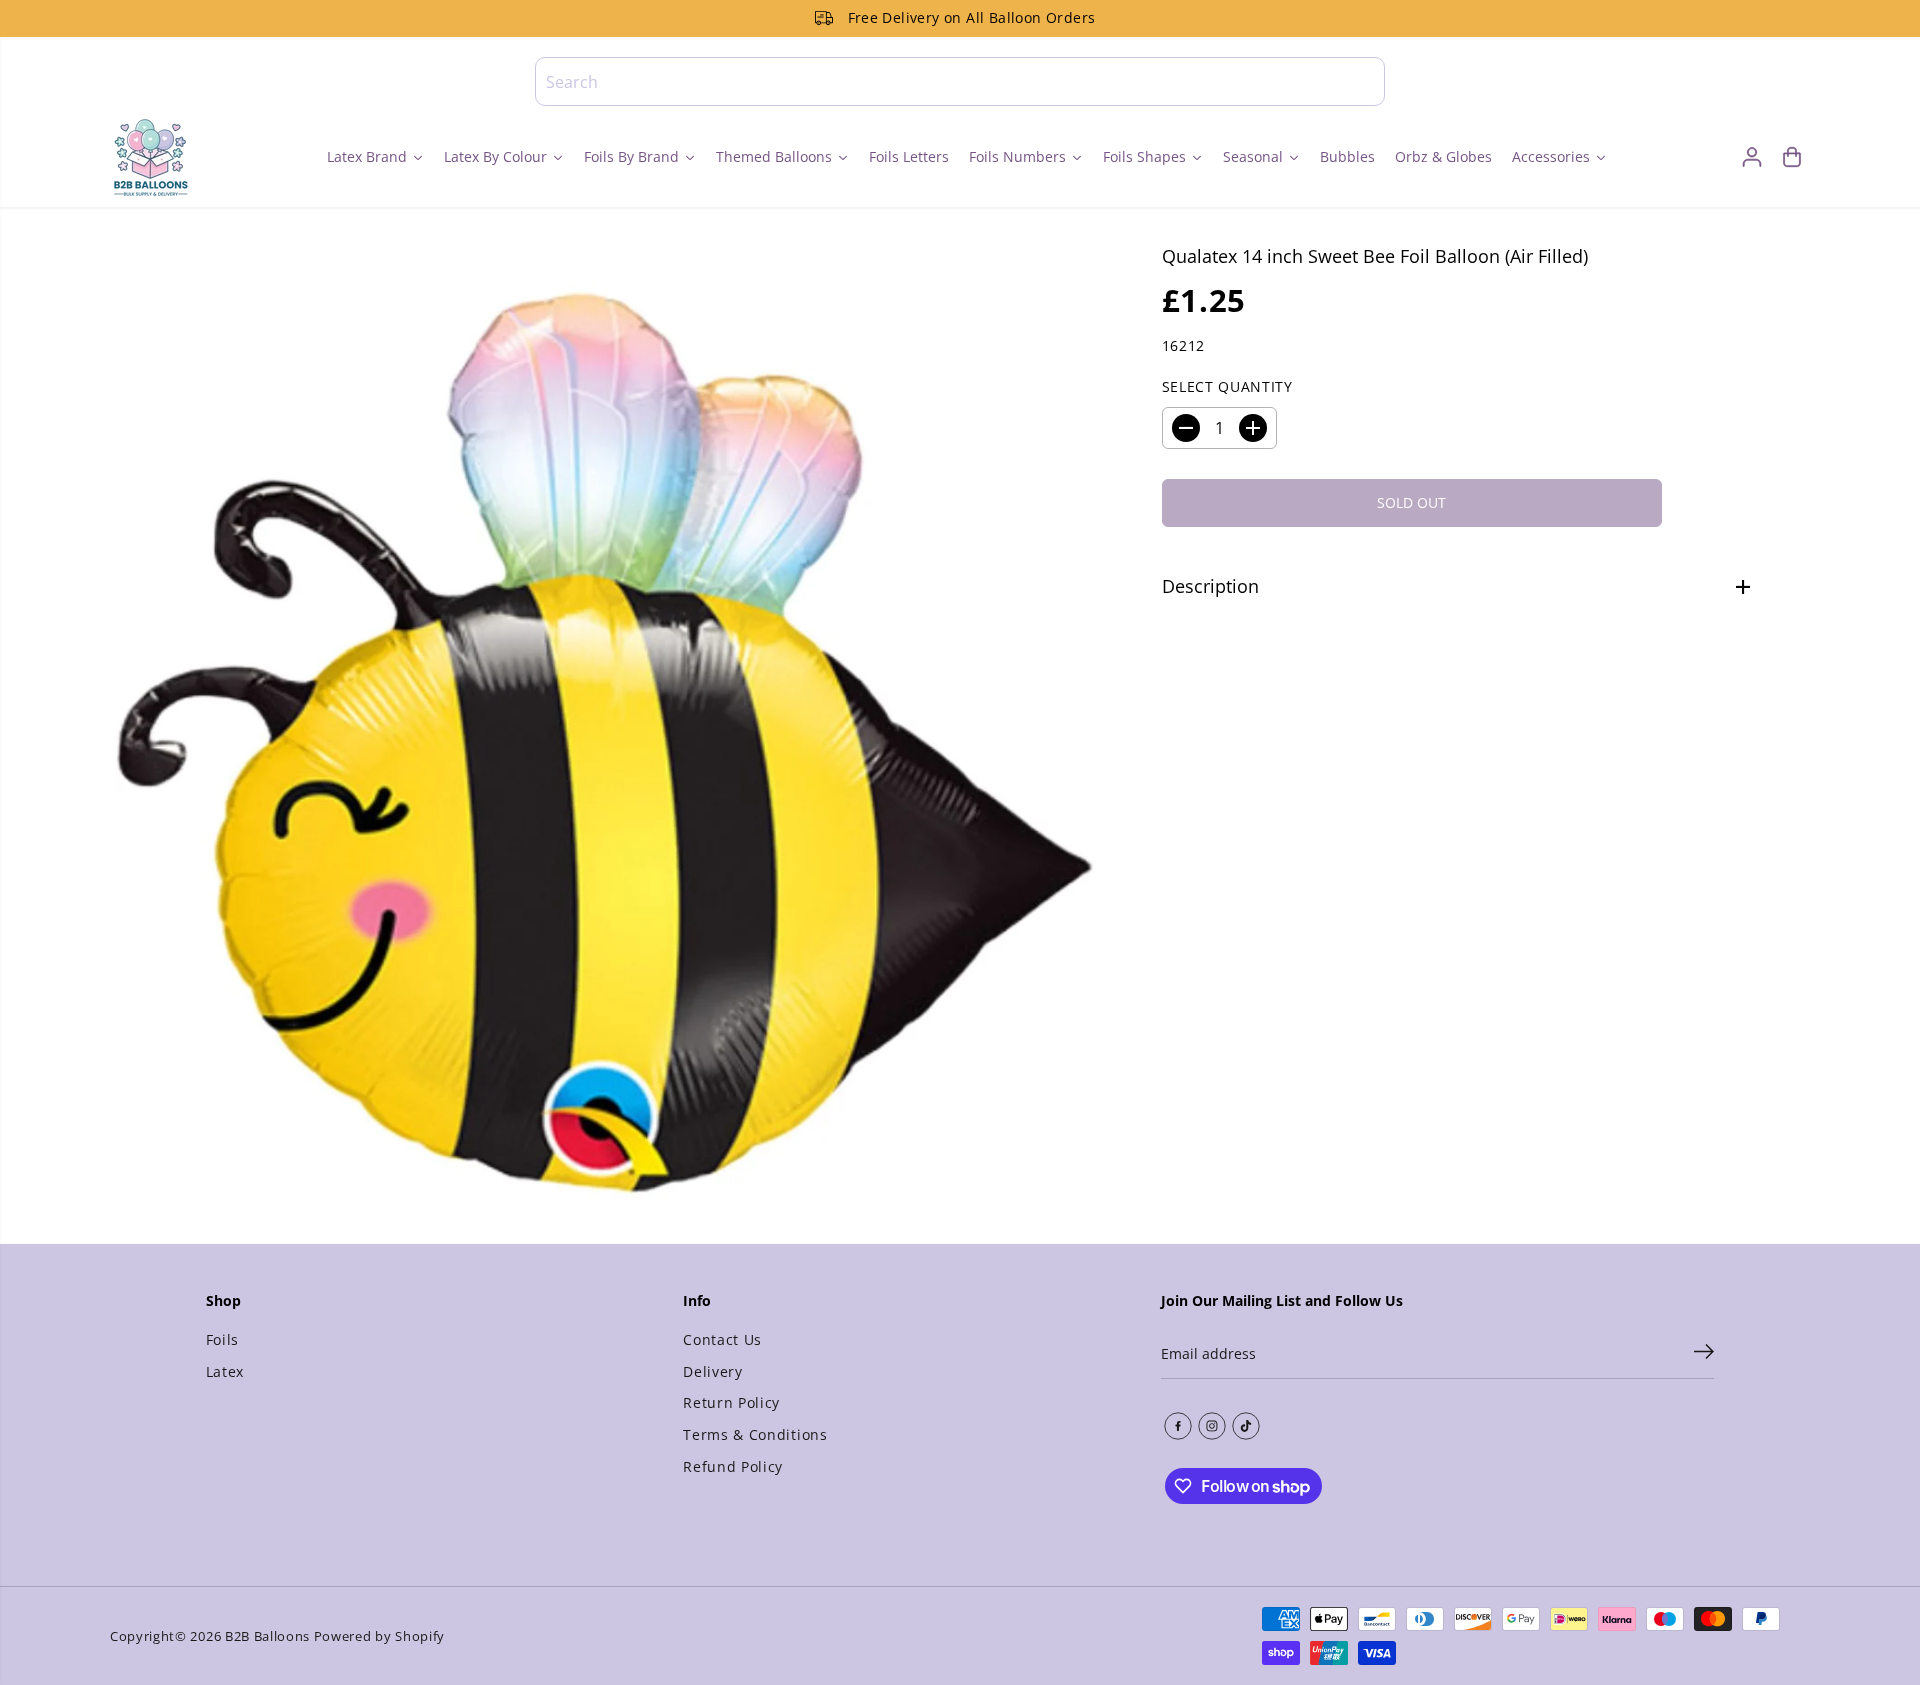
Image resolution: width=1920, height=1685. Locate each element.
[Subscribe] (1704, 1354)
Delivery (712, 1371)
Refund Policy (733, 1466)
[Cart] (1792, 157)
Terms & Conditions (755, 1434)
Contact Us (722, 1339)
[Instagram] (1212, 1426)
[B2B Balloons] (150, 156)
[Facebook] (1178, 1426)
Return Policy (731, 1402)
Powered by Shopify (379, 1636)
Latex (225, 1371)
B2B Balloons (267, 1636)
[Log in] (1752, 157)
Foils (222, 1339)
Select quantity (1227, 386)
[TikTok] (1246, 1426)
